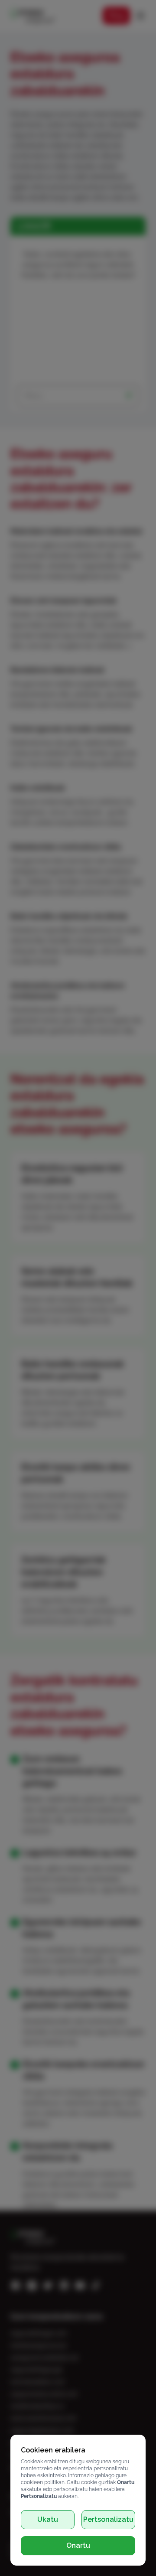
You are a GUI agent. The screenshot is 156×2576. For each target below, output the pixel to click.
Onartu (78, 2545)
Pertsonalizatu (108, 2519)
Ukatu (48, 2519)
